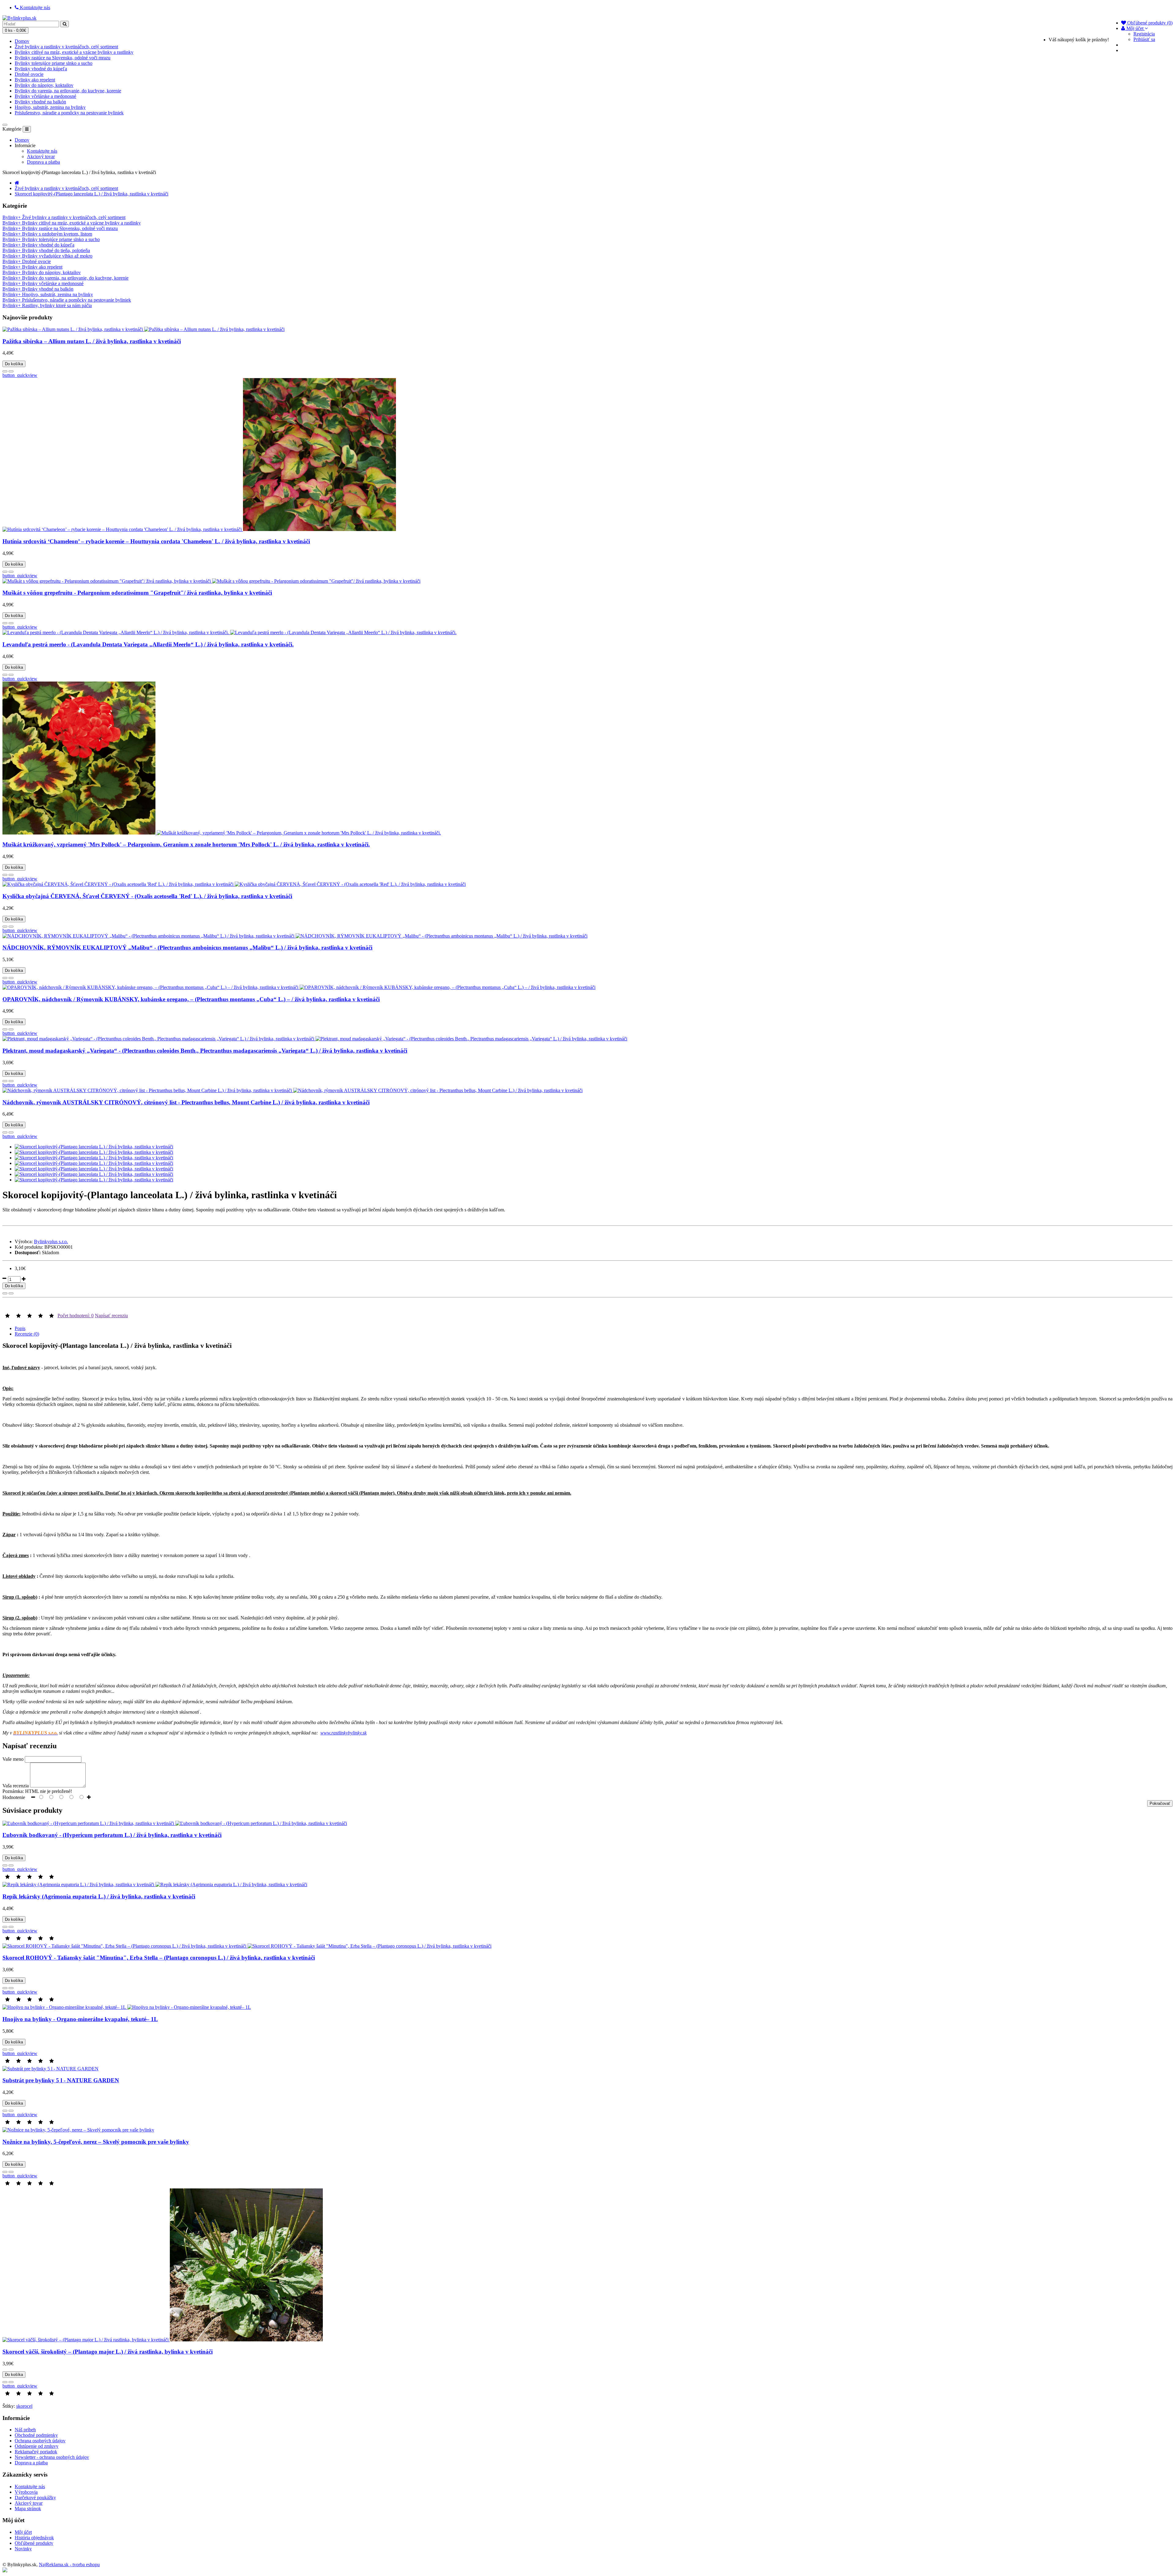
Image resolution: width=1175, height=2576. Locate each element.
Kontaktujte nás (42, 151)
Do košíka (14, 364)
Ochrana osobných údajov (40, 2441)
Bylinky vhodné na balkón (40, 102)
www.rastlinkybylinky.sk (343, 1733)
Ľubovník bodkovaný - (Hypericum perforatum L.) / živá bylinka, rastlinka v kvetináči (112, 1835)
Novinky (23, 2549)
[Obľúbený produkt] (5, 371)
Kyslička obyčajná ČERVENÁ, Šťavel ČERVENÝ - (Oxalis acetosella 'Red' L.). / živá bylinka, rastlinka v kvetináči (147, 896)
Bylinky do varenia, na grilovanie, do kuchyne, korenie (68, 91)
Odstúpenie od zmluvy (37, 2446)
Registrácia (1144, 34)
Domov (22, 41)
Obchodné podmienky (36, 2435)
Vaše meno (13, 1759)
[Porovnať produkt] (11, 371)
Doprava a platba (43, 162)
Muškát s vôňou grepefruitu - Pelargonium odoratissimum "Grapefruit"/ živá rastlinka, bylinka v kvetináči (137, 593)
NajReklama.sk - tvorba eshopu (69, 2565)
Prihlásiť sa (1144, 39)
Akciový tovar (41, 156)
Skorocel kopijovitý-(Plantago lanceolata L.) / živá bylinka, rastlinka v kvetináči (91, 194)
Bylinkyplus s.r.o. (51, 1242)
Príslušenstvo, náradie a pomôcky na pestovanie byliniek (69, 113)
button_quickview (20, 375)
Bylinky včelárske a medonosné (45, 96)
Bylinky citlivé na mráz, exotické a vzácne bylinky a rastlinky (74, 52)
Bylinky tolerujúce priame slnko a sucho (54, 63)
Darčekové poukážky (35, 2498)
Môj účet (23, 2532)
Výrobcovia (26, 2492)
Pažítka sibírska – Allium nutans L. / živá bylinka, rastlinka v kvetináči (92, 341)
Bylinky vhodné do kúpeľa (41, 69)
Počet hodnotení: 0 (76, 1316)
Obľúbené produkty (34, 2543)
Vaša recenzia (16, 1786)
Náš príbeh (25, 2430)
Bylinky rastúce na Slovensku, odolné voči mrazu (63, 58)
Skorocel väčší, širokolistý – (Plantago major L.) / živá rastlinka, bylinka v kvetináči (108, 2352)
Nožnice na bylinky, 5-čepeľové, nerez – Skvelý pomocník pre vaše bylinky (96, 2142)
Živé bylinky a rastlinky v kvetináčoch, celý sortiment (66, 47)
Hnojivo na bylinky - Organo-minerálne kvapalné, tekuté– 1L (80, 2019)
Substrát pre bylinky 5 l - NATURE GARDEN (61, 2080)
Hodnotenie (14, 1797)
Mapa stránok (28, 2509)
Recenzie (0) (27, 1334)
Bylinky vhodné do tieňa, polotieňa (46, 250)
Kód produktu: (29, 1247)
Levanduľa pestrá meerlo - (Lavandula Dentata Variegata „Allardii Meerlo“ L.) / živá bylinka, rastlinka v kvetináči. (148, 644)
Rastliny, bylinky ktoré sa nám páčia (47, 305)
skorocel (24, 2406)
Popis (20, 1328)
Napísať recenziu (111, 1316)
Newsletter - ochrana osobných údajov (52, 2457)
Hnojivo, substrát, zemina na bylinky (50, 107)
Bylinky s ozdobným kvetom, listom (47, 234)
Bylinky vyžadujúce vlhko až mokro (47, 256)
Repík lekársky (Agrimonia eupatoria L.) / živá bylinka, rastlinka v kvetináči (99, 1896)
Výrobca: (24, 1242)
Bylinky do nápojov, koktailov (44, 85)
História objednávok (34, 2538)
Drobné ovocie (29, 74)
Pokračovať (1160, 1803)
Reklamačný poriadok (36, 2452)
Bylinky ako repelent (35, 80)
